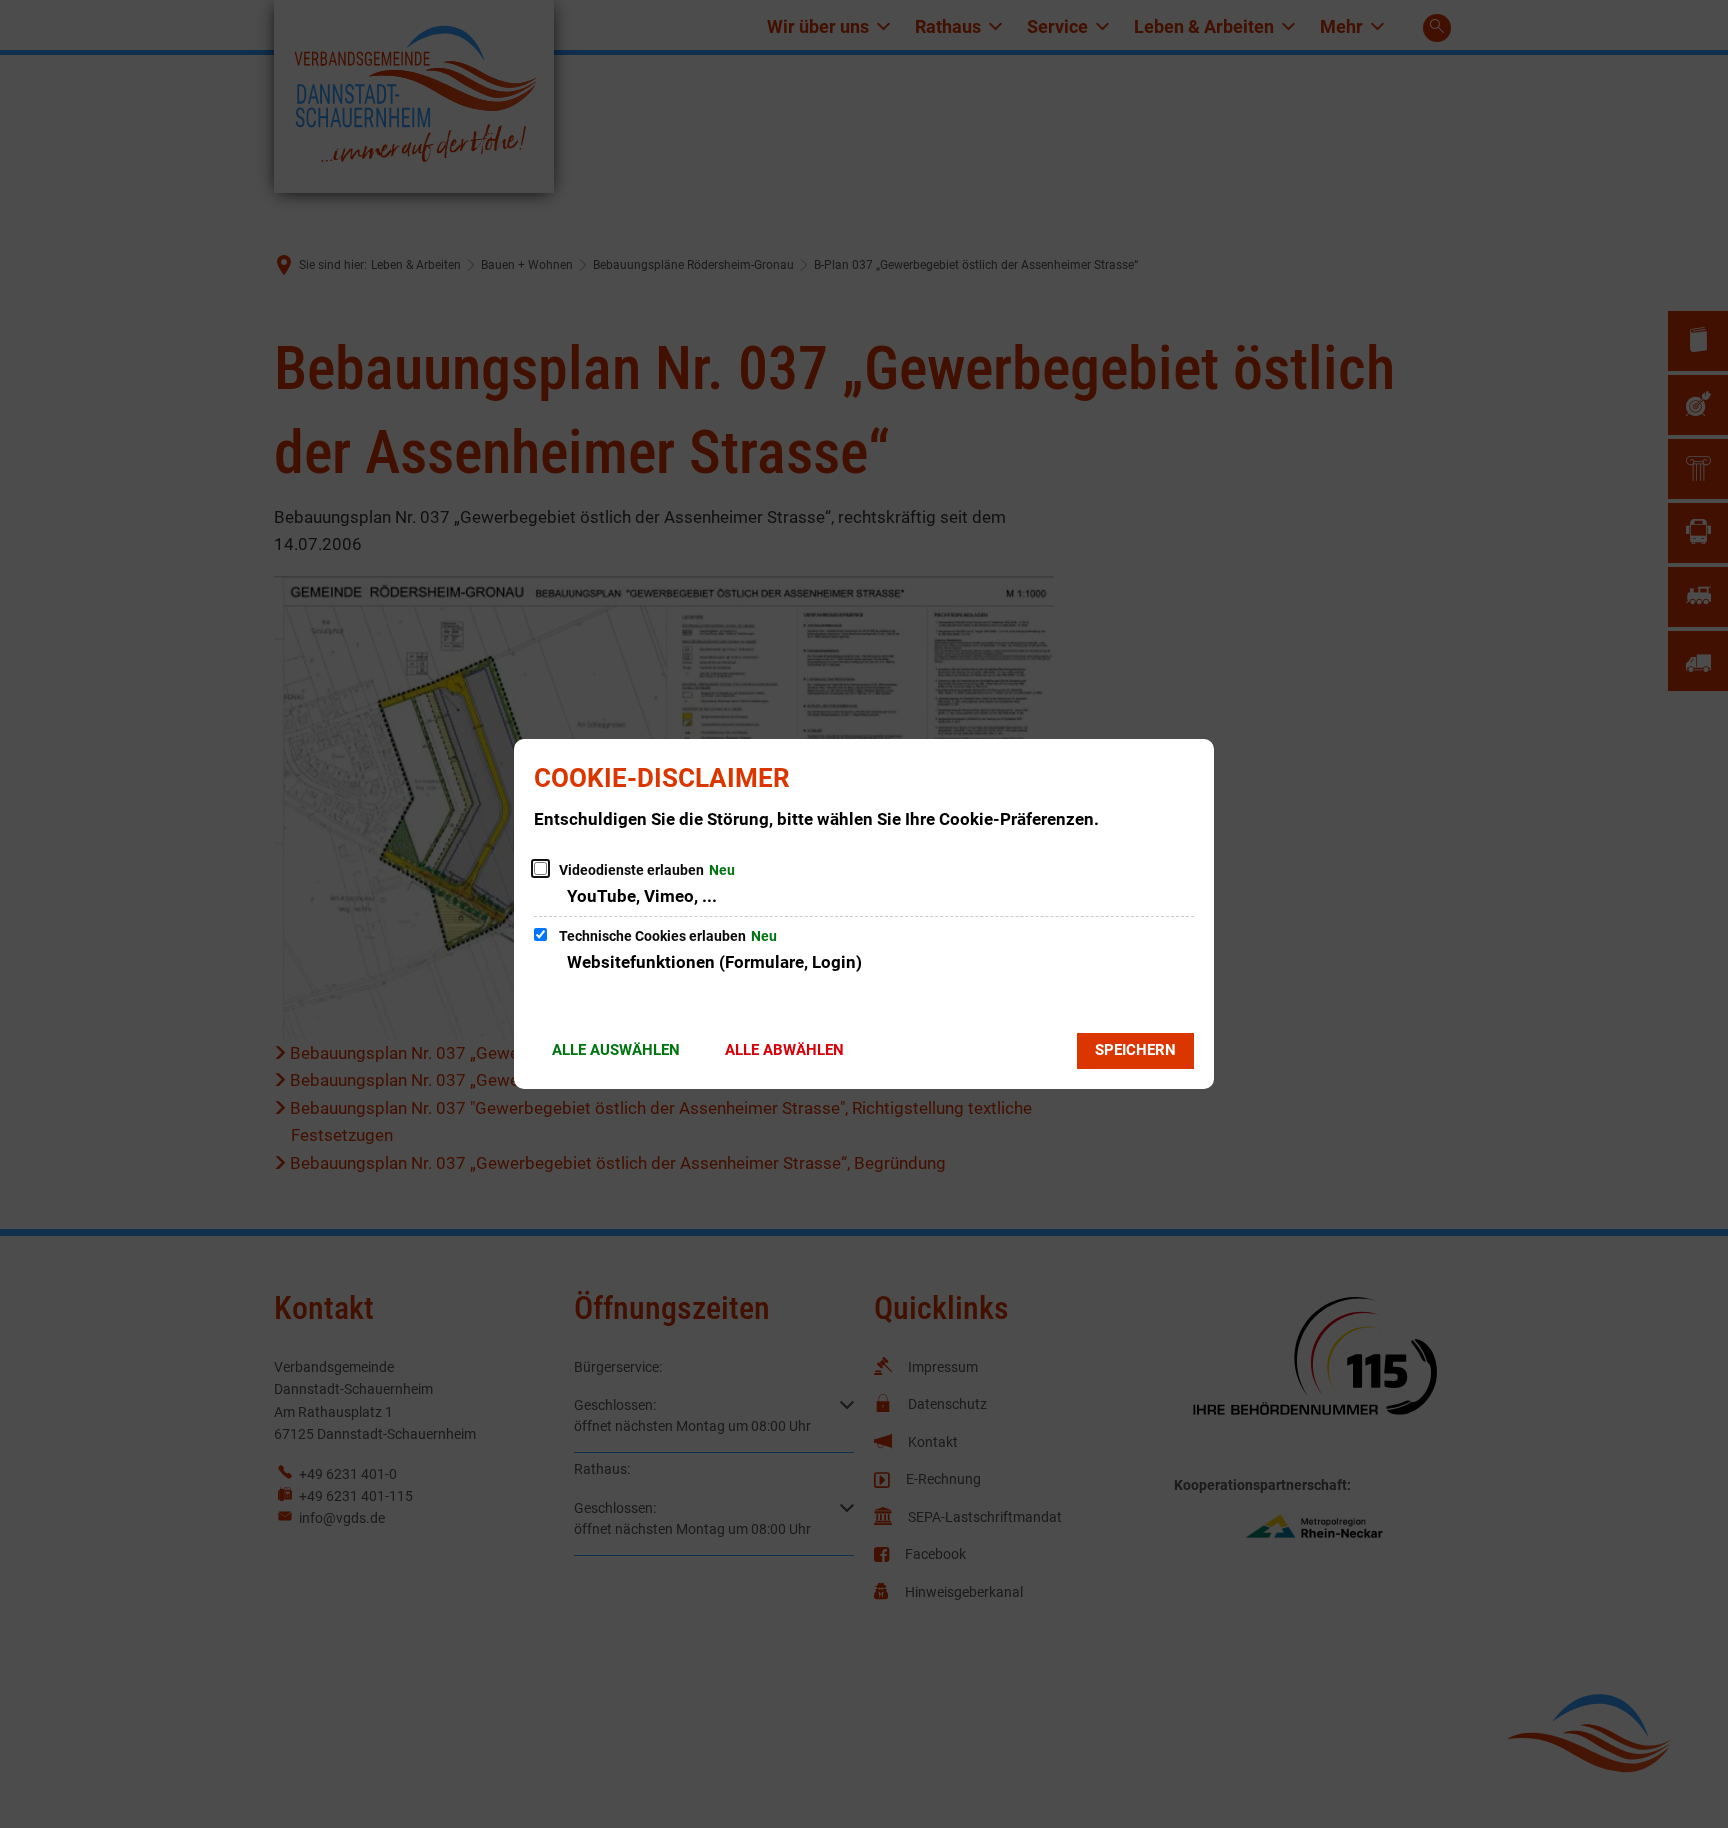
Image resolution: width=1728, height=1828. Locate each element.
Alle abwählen (784, 1050)
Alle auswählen (616, 1050)
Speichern (1135, 1050)
